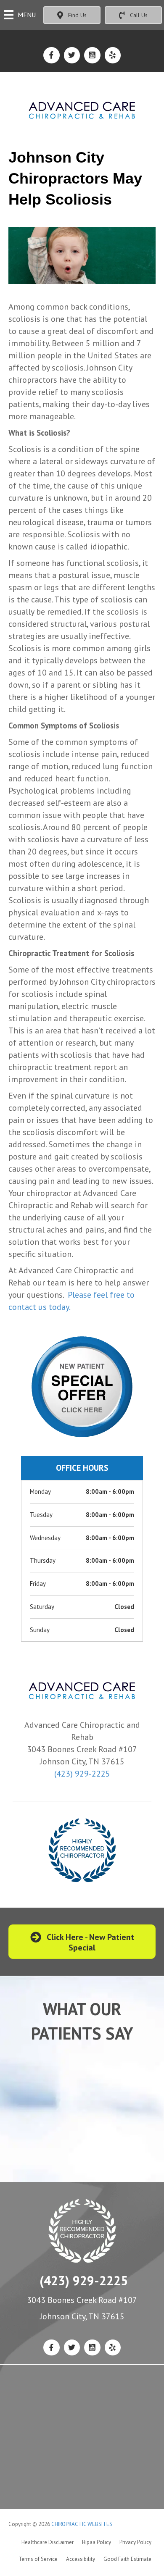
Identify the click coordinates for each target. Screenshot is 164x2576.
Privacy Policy (135, 2542)
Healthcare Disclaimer (48, 2542)
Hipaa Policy (97, 2542)
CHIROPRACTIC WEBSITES (82, 2524)
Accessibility (81, 2559)
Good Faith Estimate (127, 2559)
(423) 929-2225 (82, 1774)
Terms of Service (38, 2559)
